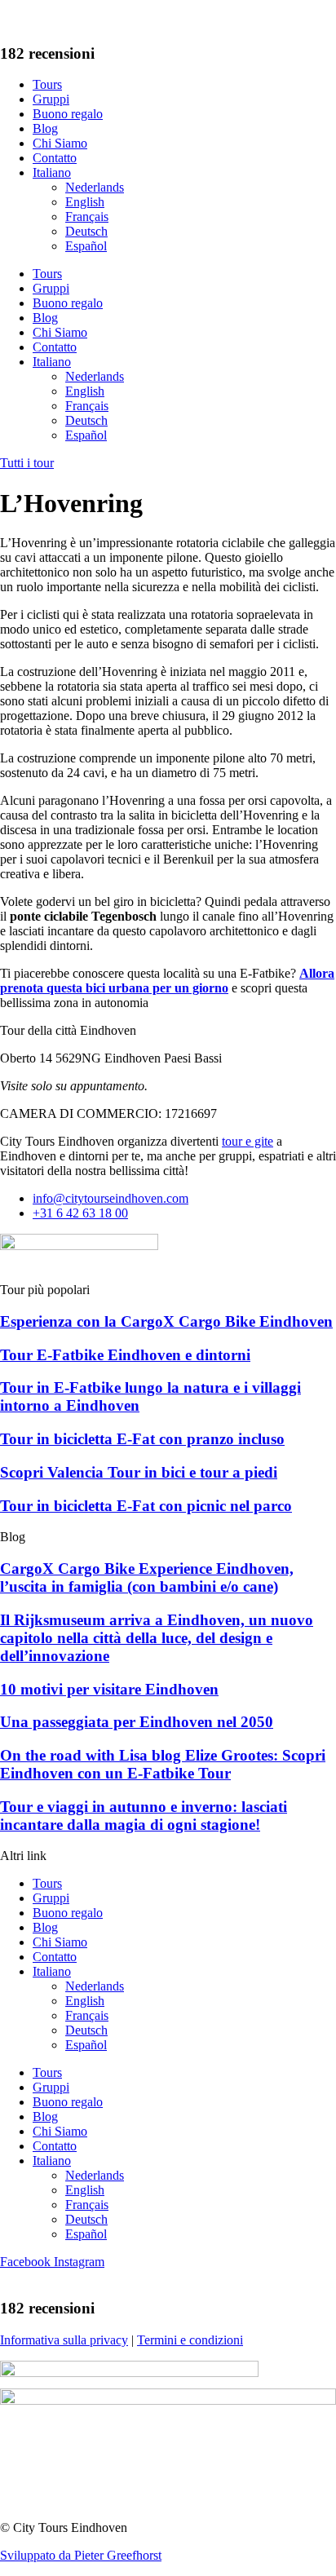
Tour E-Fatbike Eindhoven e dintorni (125, 1355)
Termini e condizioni (190, 2340)
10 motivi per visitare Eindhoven (109, 1689)
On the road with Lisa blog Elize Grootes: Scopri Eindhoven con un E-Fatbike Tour (163, 1764)
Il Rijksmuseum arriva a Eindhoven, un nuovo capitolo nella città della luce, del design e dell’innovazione (157, 1638)
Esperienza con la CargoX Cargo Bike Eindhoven (166, 1321)
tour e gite (248, 1141)
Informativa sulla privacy (64, 2340)
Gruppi (51, 99)
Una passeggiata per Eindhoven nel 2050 (137, 1722)
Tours (47, 84)
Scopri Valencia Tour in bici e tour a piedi (139, 1472)
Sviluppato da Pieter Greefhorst (81, 2555)
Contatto (55, 158)
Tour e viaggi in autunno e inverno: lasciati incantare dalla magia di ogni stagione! (144, 1816)
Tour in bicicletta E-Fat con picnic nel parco (146, 1506)
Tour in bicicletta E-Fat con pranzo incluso (142, 1439)
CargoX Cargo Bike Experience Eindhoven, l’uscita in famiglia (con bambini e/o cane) (147, 1577)
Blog (45, 128)
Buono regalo (68, 114)
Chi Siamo (60, 143)
